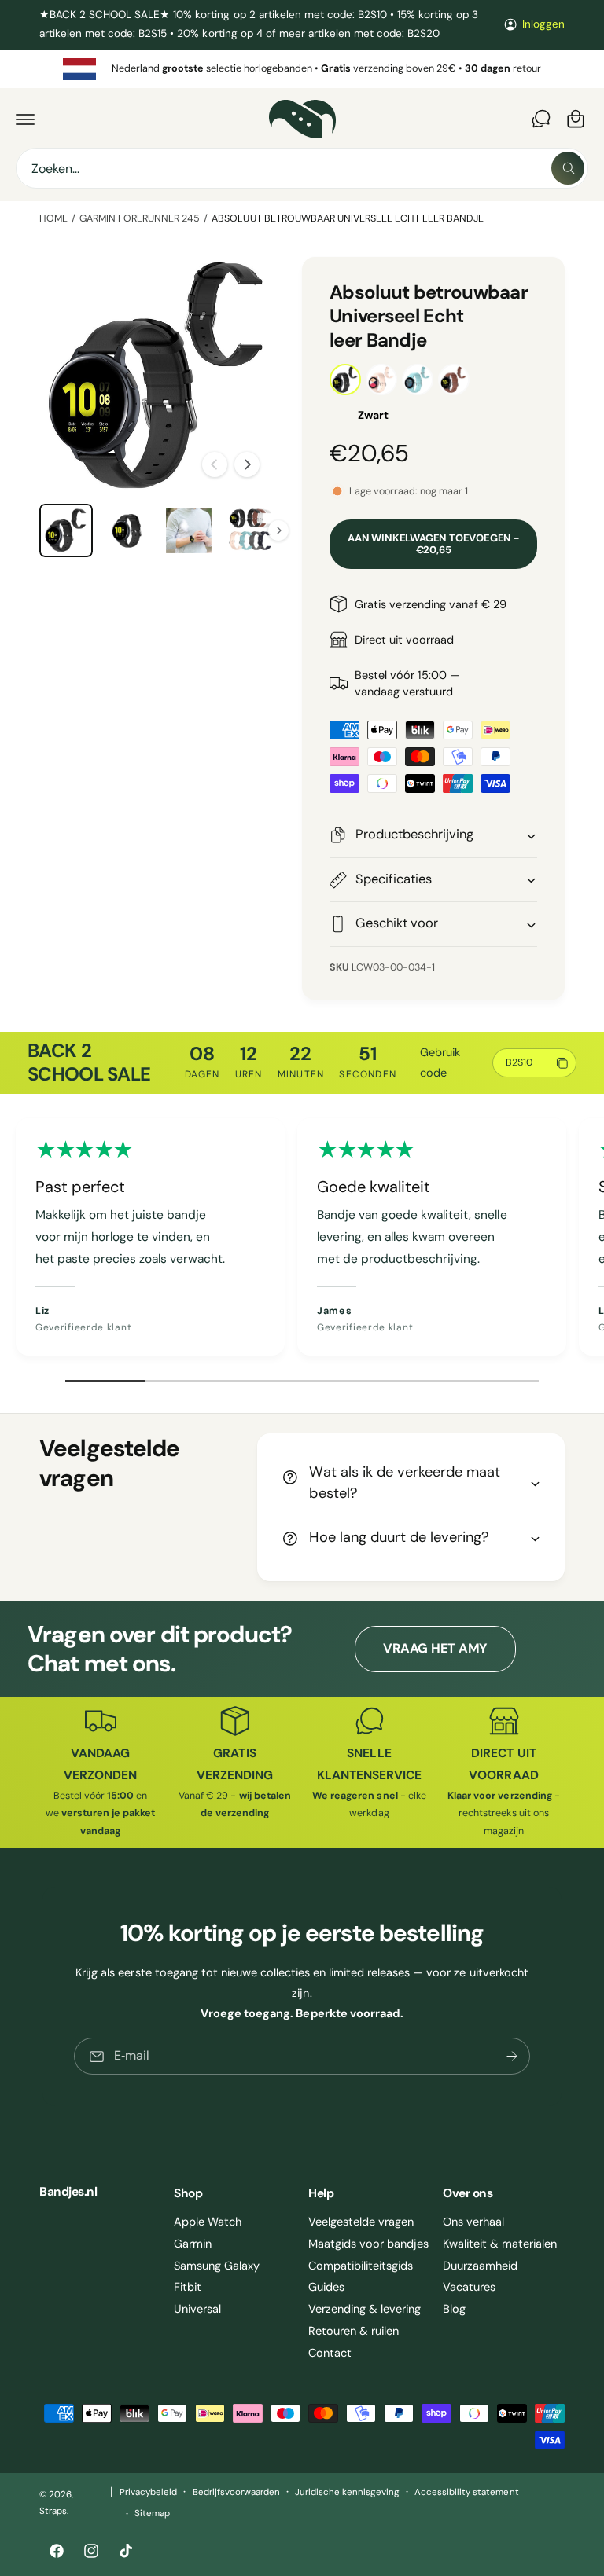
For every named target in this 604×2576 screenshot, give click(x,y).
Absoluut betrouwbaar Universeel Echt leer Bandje (348, 218)
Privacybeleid (148, 2492)
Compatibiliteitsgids (361, 2266)
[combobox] (302, 168)
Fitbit (188, 2287)
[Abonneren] (512, 2056)
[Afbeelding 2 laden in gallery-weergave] (127, 530)
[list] (302, 69)
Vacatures (469, 2287)
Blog (454, 2309)
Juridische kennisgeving (347, 2492)
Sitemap (152, 2514)
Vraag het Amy (435, 1648)
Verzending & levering (365, 2309)
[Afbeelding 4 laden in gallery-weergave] (250, 530)
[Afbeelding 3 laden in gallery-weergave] (189, 530)
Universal (197, 2309)
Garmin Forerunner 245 (140, 218)
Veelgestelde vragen (361, 2222)
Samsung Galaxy (217, 2266)
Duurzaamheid (480, 2266)
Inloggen (543, 24)
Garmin (193, 2244)
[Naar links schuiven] (215, 464)
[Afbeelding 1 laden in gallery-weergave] (66, 530)
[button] (25, 119)
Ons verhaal (473, 2222)
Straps (53, 2511)
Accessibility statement (466, 2492)
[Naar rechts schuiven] (247, 464)
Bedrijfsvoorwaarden (236, 2492)
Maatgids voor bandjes (368, 2244)
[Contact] (541, 119)
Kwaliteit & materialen (500, 2244)
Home (53, 218)
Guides (326, 2287)
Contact (330, 2353)
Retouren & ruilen (354, 2331)
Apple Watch (208, 2222)
